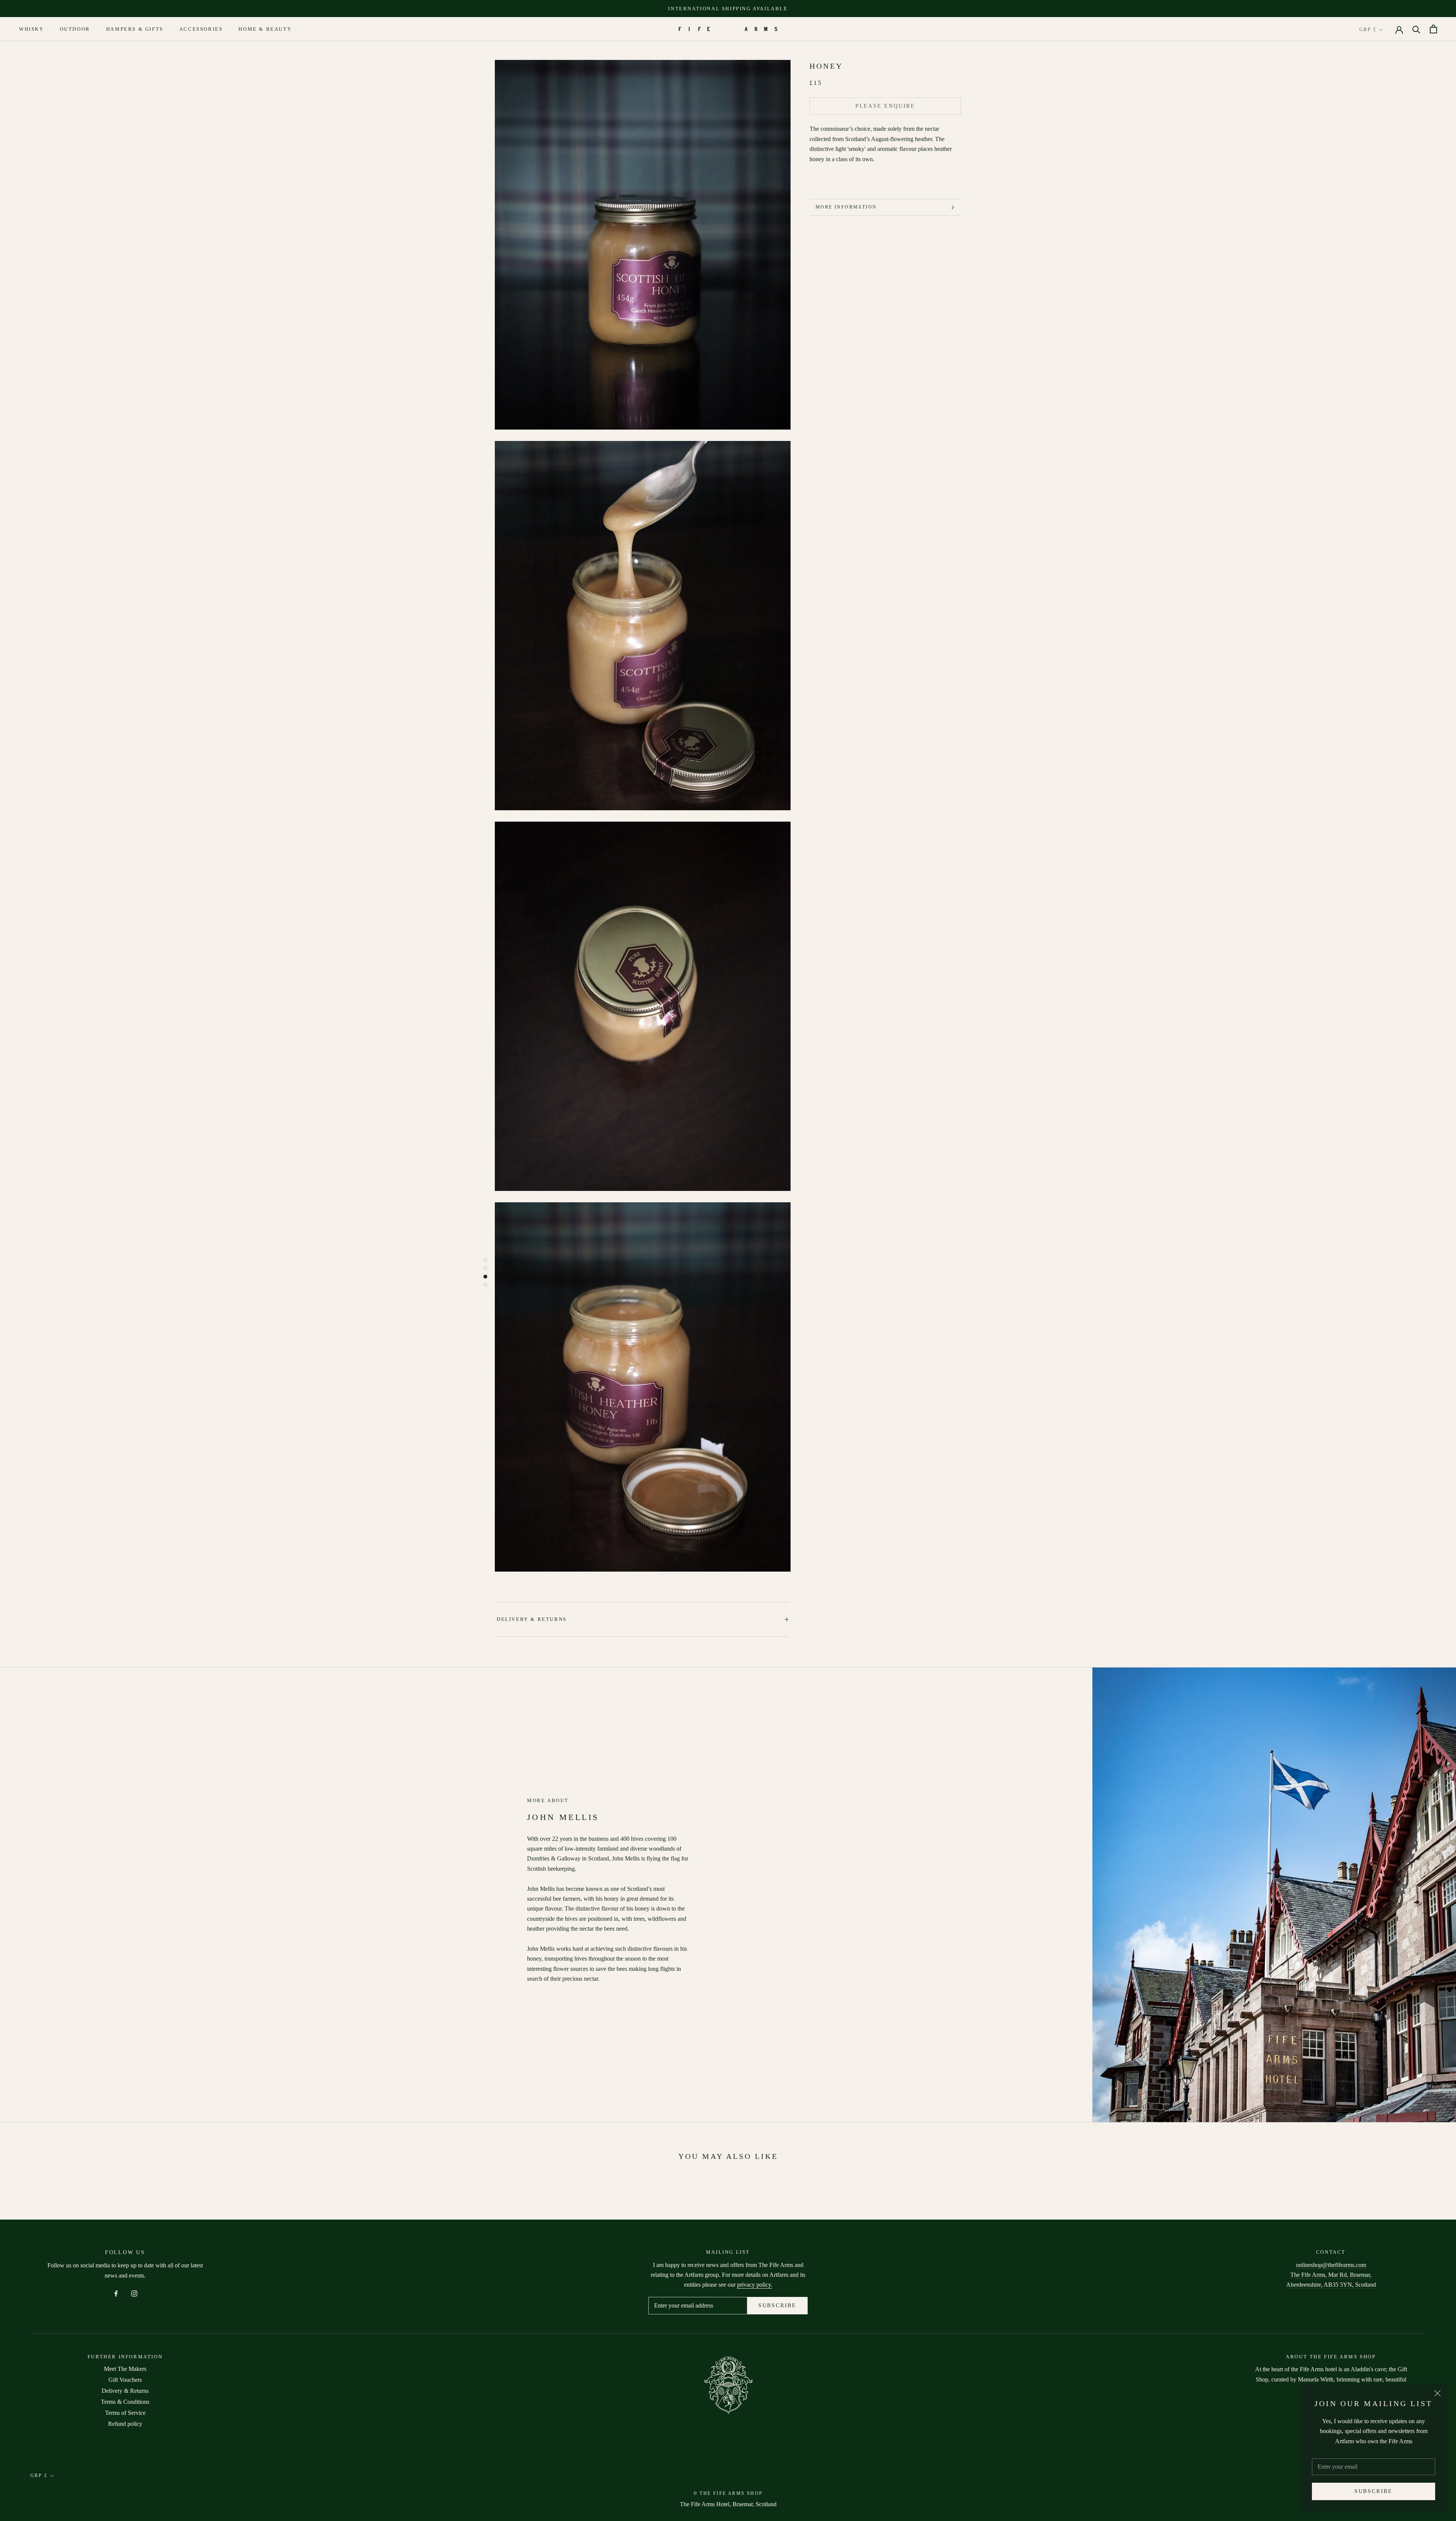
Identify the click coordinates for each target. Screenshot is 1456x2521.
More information (846, 207)
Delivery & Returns (532, 1619)
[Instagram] (134, 2293)
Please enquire (885, 106)
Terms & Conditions (125, 2402)
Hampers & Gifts (135, 29)
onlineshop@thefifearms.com (1331, 2265)
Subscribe (1374, 2491)
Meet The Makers (125, 2369)
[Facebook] (116, 2293)
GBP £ (1368, 30)
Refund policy (125, 2424)
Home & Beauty (265, 29)
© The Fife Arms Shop (728, 2493)
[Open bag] (1433, 29)
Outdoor (75, 29)
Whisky (31, 29)
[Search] (1416, 29)
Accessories (201, 29)
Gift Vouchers (125, 2380)
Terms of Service (125, 2413)
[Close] (1437, 2393)
